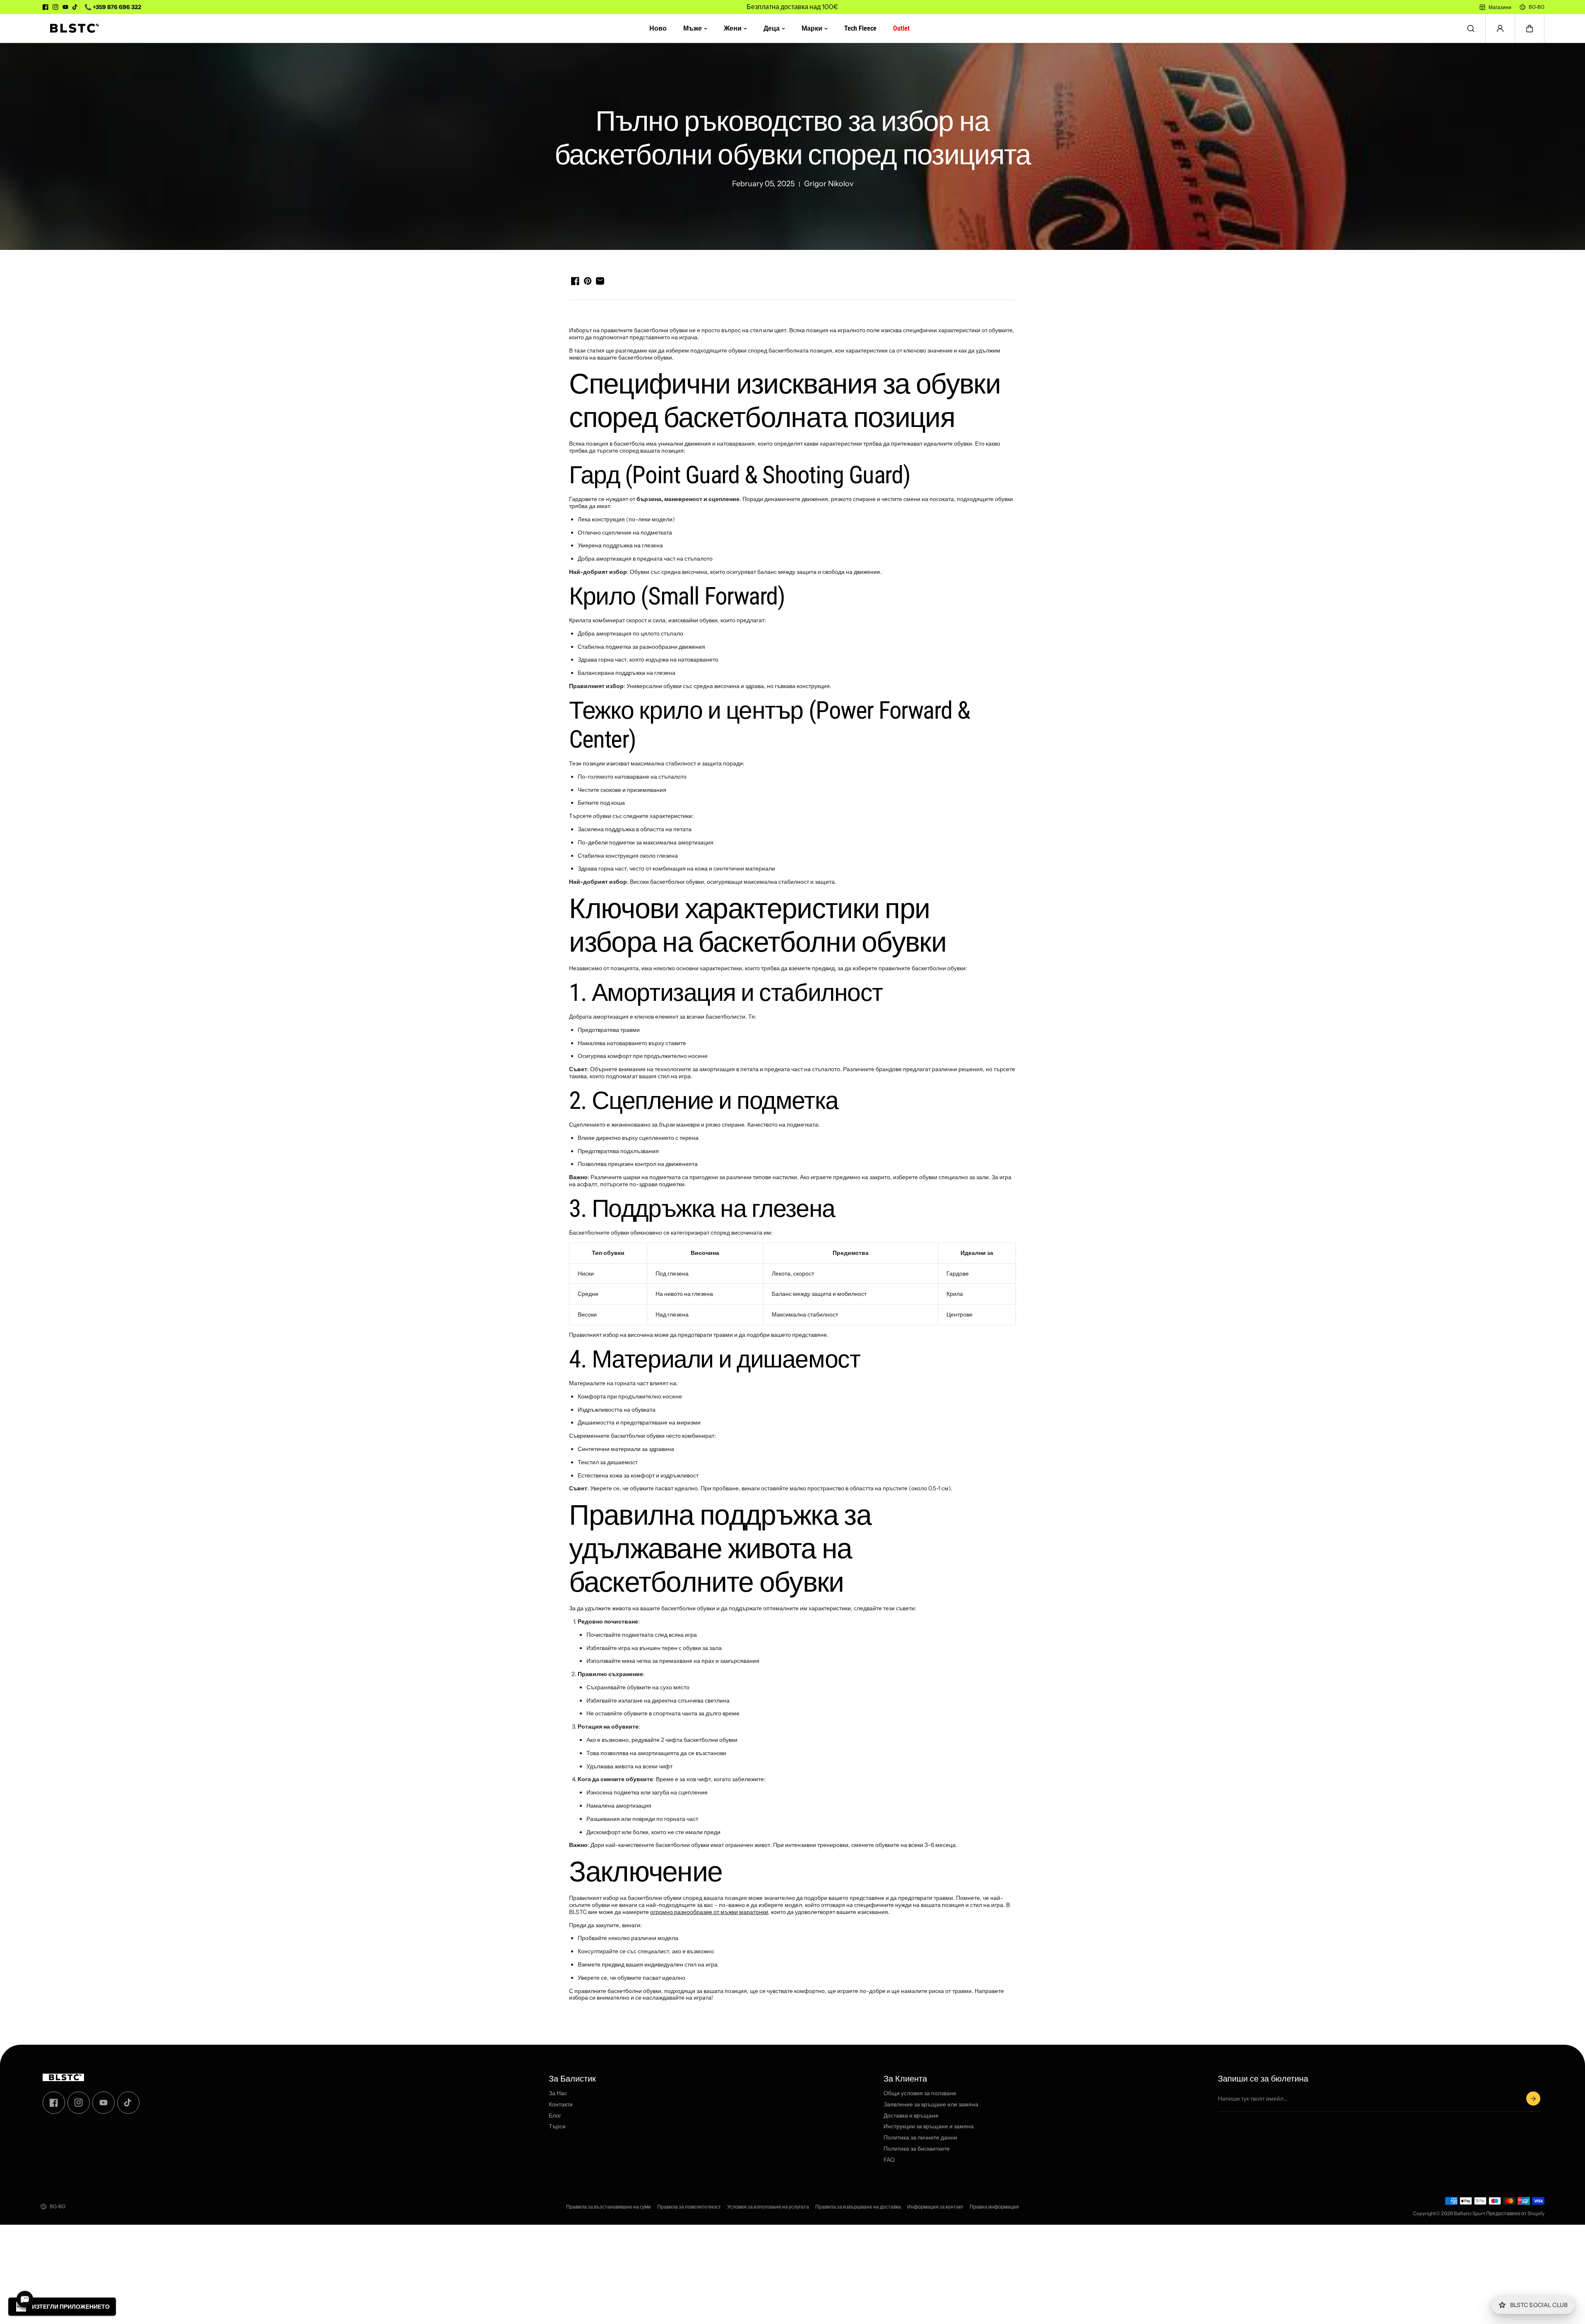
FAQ (889, 2160)
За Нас (558, 2093)
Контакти (561, 2105)
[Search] (1471, 29)
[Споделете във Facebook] (575, 281)
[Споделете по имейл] (600, 281)
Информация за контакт (935, 2207)
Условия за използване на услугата (768, 2207)
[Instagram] (55, 7)
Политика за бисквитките (917, 2149)
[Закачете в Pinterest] (588, 281)
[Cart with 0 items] (1530, 29)
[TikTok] (75, 7)
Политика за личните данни (920, 2138)
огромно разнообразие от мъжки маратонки (709, 1912)
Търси (557, 2127)
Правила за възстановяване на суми (609, 2207)
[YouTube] (65, 7)
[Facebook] (46, 7)
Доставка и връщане (911, 2116)
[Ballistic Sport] (72, 28)
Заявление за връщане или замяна (931, 2105)
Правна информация (994, 2207)
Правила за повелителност (689, 2207)
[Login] (1500, 29)
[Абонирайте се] (1533, 2099)
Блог (555, 2116)
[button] (1530, 29)
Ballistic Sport (1470, 2213)
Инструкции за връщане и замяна (929, 2127)
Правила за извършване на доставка (858, 2207)
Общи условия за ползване (920, 2093)
